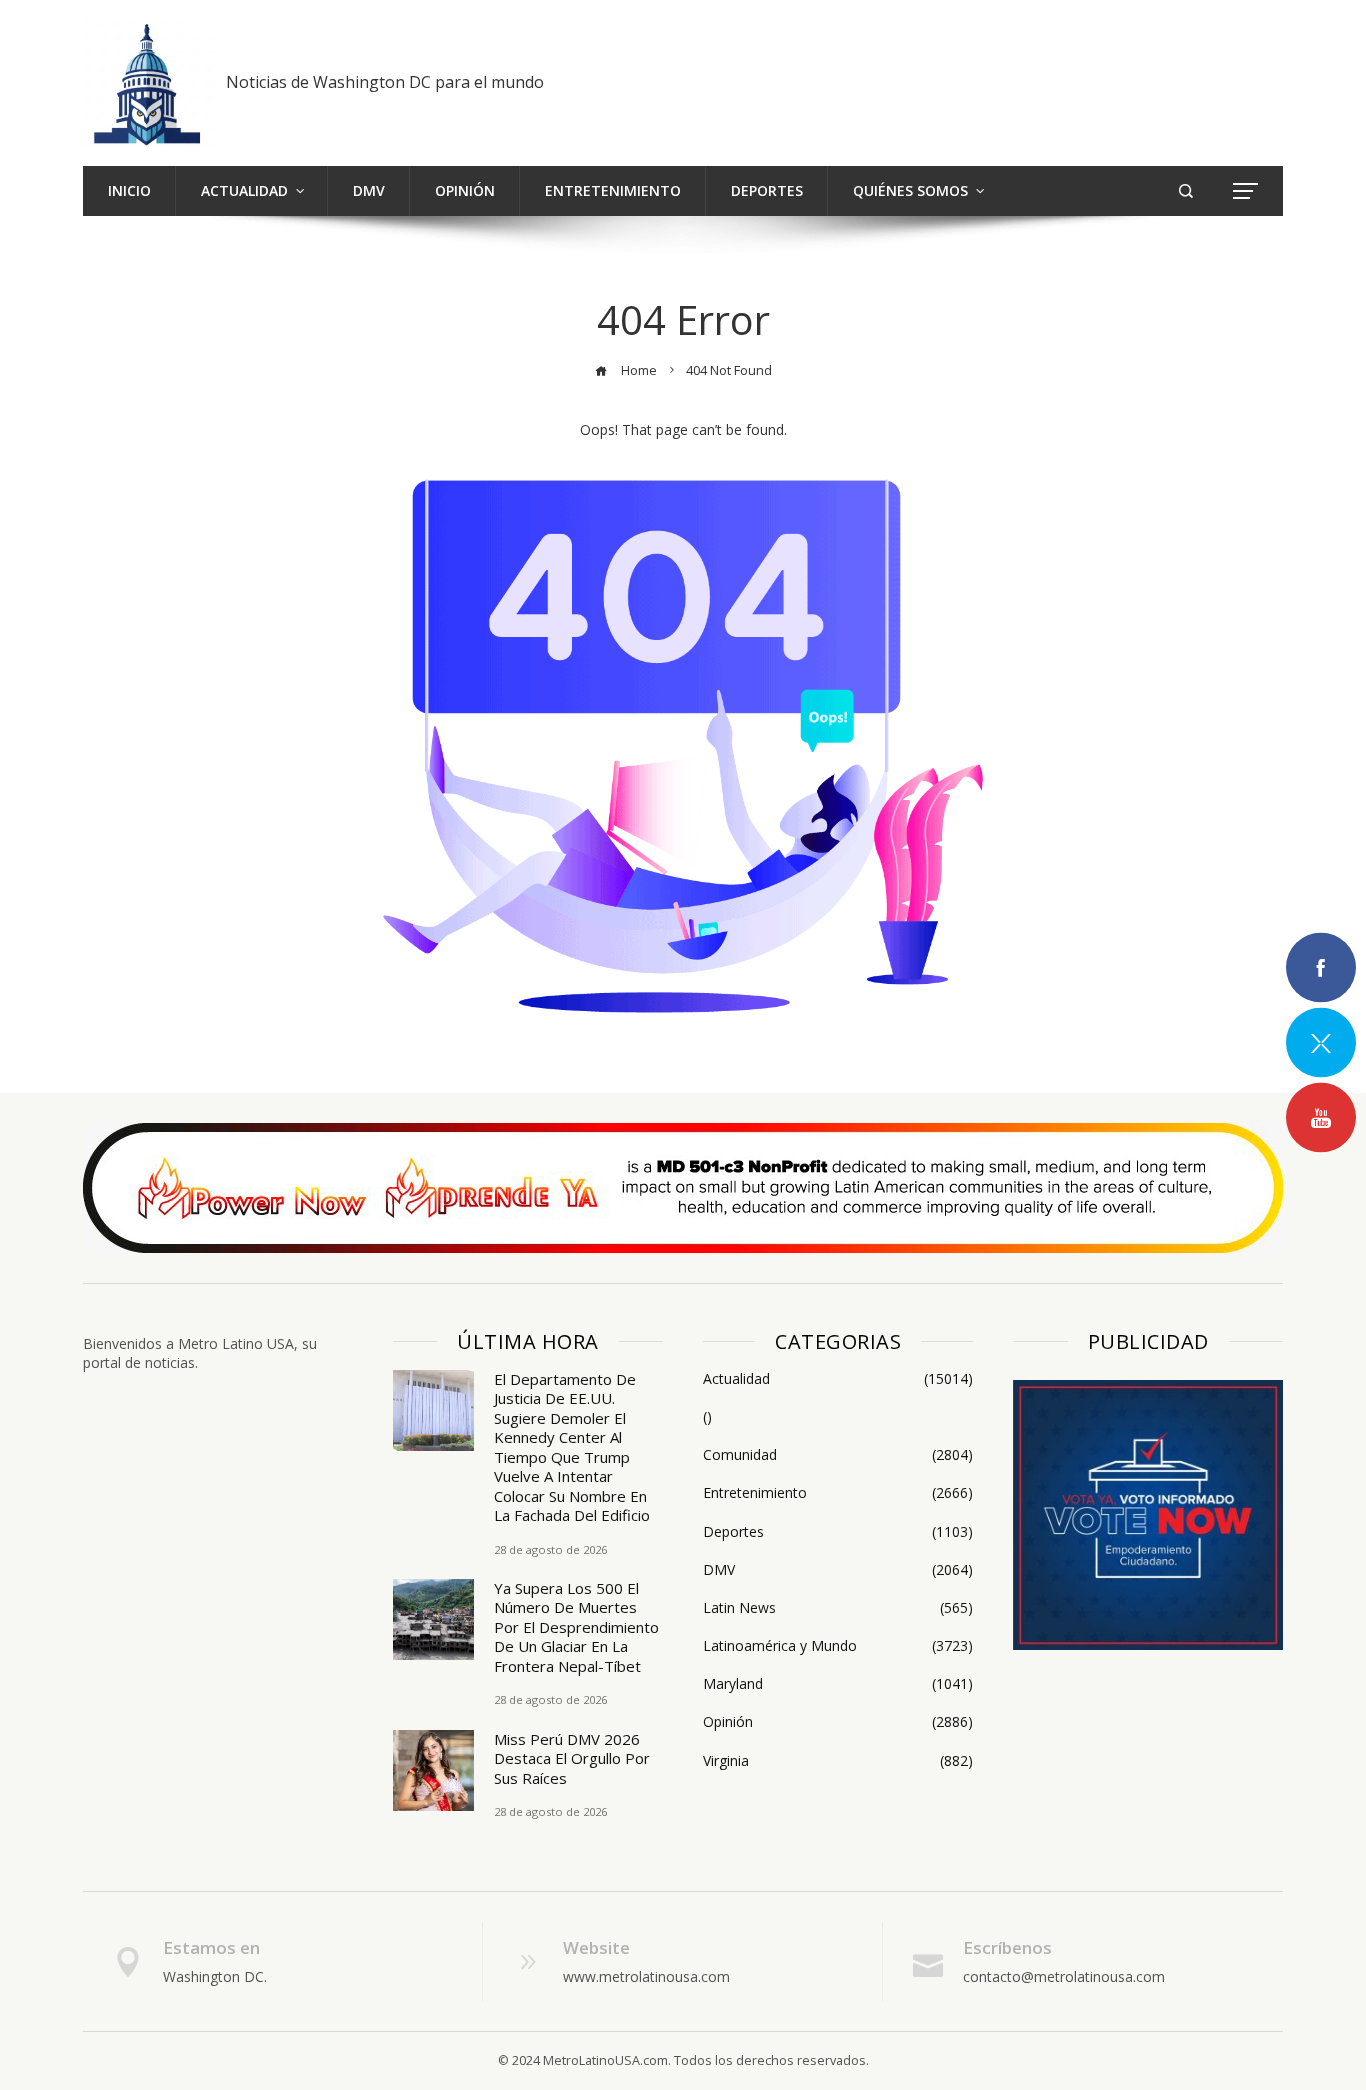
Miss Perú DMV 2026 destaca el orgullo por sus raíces (572, 1758)
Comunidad (838, 1455)
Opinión (838, 1722)
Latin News (838, 1608)
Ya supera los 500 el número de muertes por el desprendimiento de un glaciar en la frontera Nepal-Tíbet (576, 1627)
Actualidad (838, 1379)
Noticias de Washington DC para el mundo (385, 82)
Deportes (838, 1532)
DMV (838, 1570)
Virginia (838, 1761)
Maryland (838, 1684)
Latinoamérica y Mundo (838, 1646)
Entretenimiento (838, 1493)
